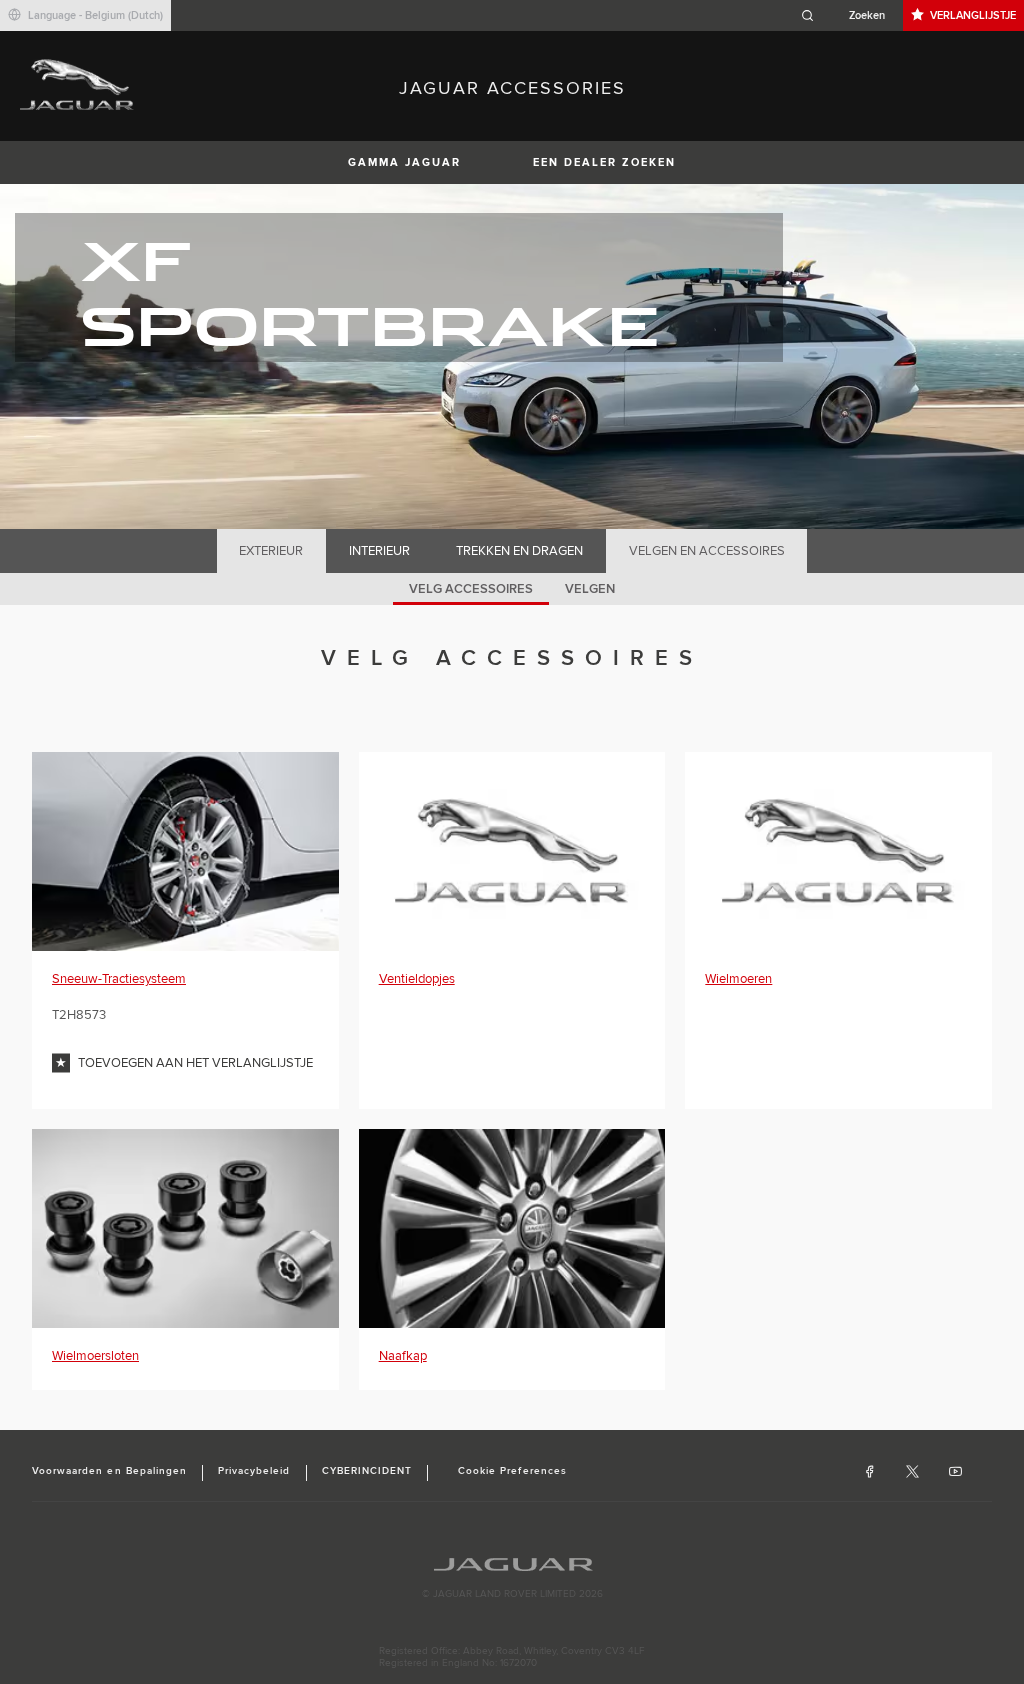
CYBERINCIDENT (367, 1471)
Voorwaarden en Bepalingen (109, 1471)
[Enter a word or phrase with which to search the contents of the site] (849, 15)
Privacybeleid (254, 1471)
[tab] (271, 551)
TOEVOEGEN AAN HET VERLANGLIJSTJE (195, 1063)
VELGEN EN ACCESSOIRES (707, 551)
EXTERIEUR (271, 551)
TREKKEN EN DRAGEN (519, 551)
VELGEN (590, 589)
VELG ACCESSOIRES (471, 589)
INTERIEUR (379, 551)
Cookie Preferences (512, 1471)
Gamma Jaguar (404, 162)
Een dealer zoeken (604, 162)
